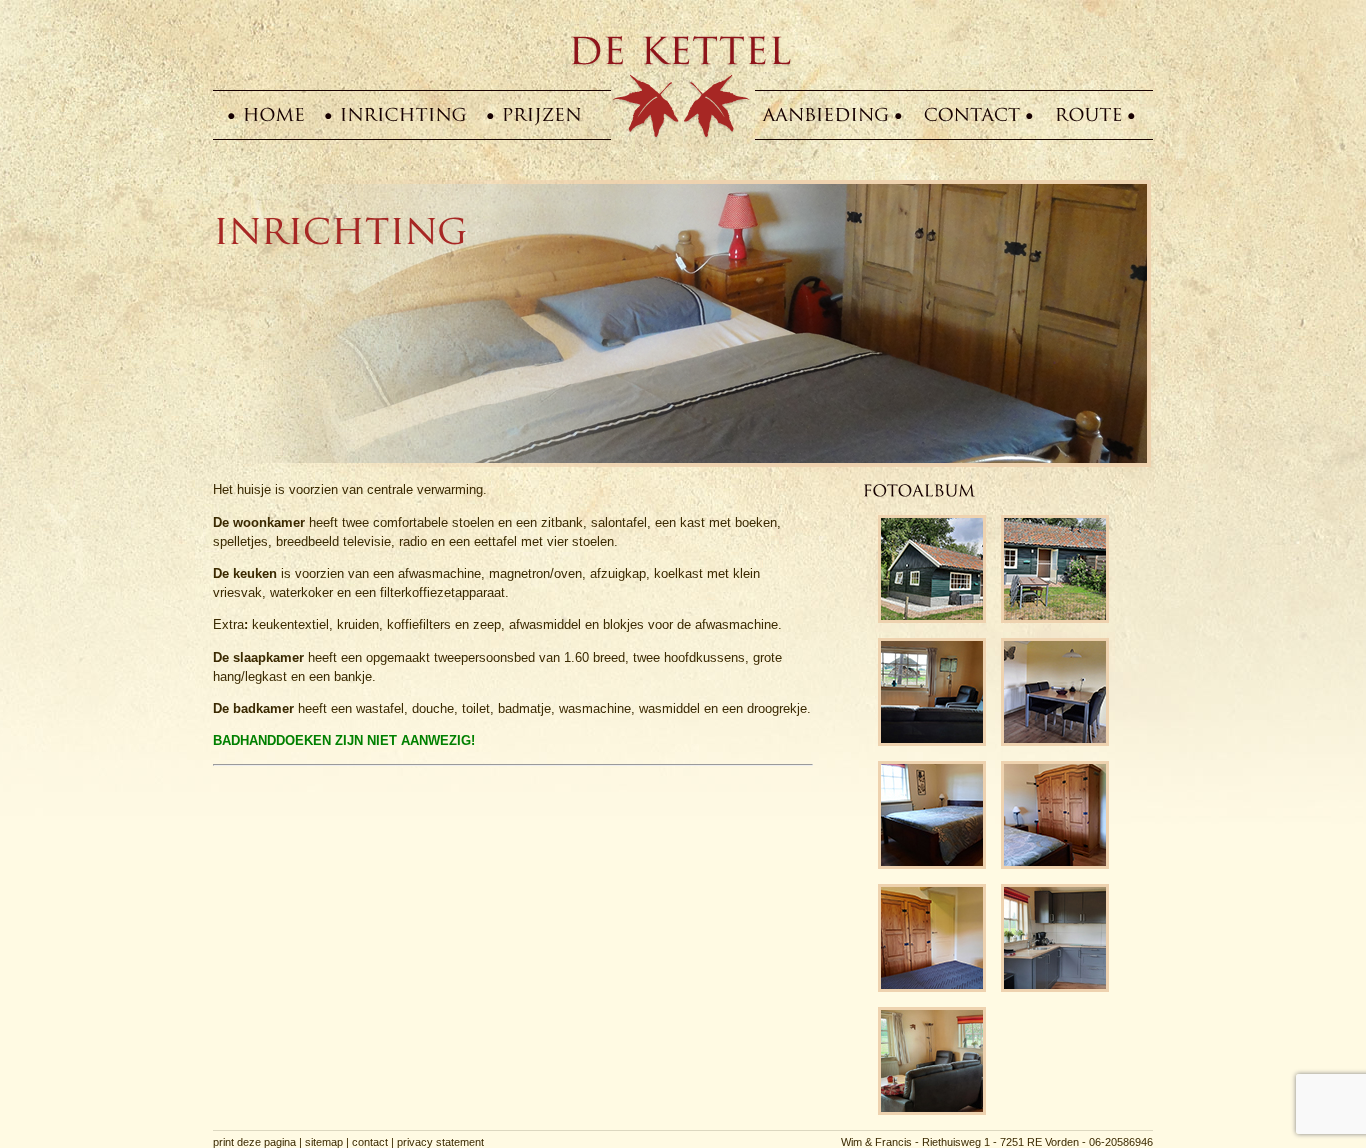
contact (370, 1142)
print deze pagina (254, 1142)
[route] (1089, 114)
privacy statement (440, 1142)
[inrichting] (404, 114)
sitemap (324, 1142)
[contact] (972, 114)
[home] (274, 114)
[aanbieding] (826, 114)
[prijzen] (542, 114)
